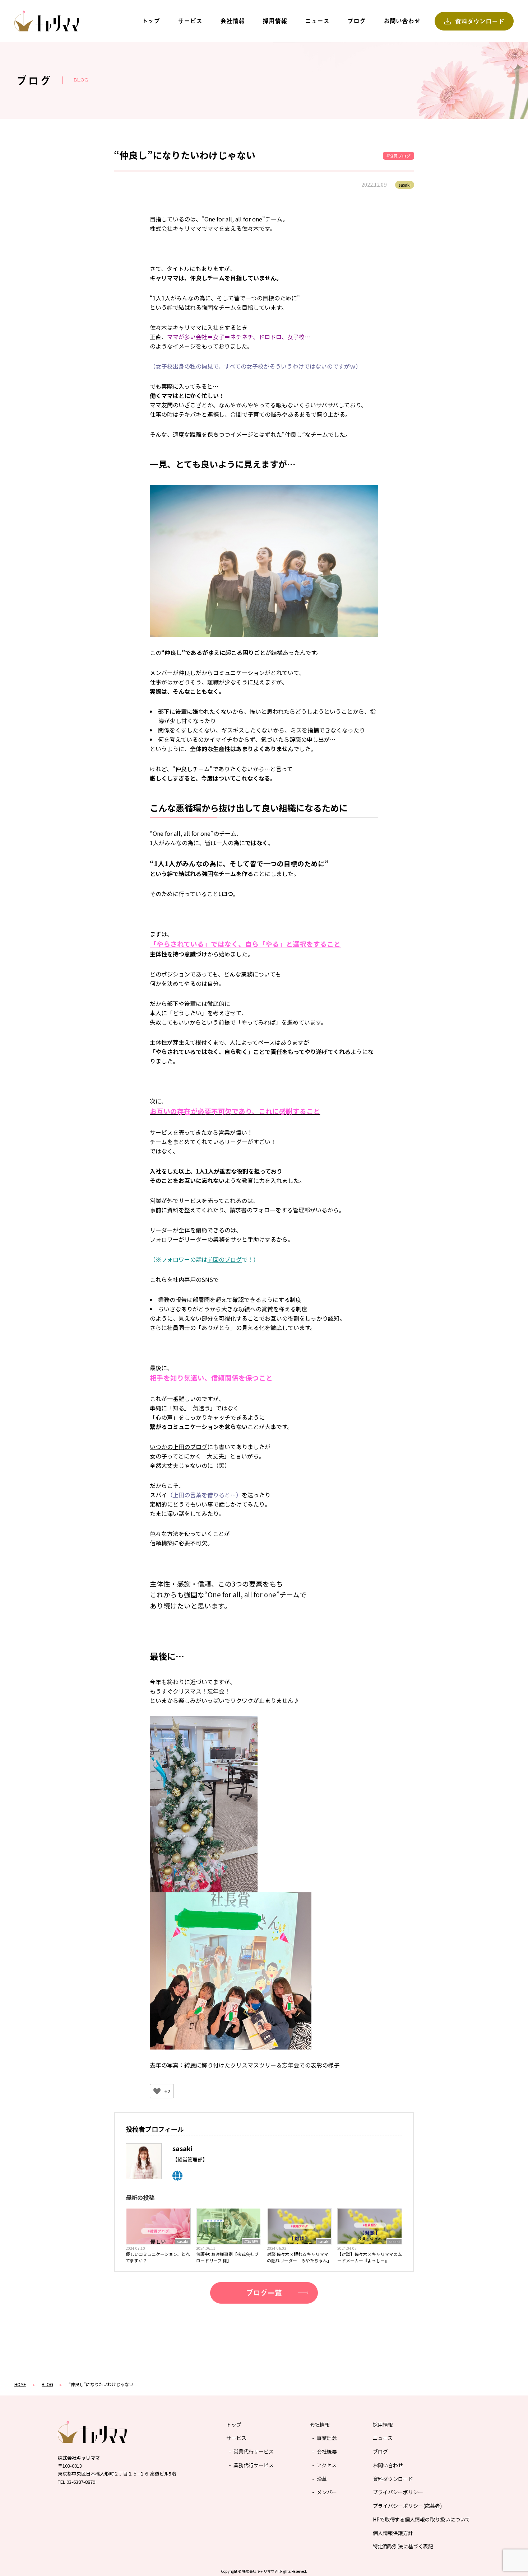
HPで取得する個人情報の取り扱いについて (422, 2519)
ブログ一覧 (264, 2293)
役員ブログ (400, 156)
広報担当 (251, 2241)
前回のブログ (224, 1259)
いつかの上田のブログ (179, 1447)
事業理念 (327, 2438)
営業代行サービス (254, 2451)
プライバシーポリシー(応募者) (407, 2506)
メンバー (327, 2492)
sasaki (183, 2241)
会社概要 (327, 2451)
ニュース (317, 21)
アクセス (327, 2465)
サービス (190, 21)
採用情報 (275, 21)
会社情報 (232, 21)
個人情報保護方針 (393, 2533)
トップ (151, 21)
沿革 (322, 2479)
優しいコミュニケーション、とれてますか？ (158, 2257)
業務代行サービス (254, 2465)
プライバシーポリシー (398, 2492)
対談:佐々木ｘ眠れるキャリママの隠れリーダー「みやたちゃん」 (299, 2257)
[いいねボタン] (157, 2091)
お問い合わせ (402, 21)
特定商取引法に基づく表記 (403, 2546)
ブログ (356, 21)
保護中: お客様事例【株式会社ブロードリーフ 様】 (227, 2257)
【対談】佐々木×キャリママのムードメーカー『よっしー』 (370, 2257)
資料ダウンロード (393, 2479)
